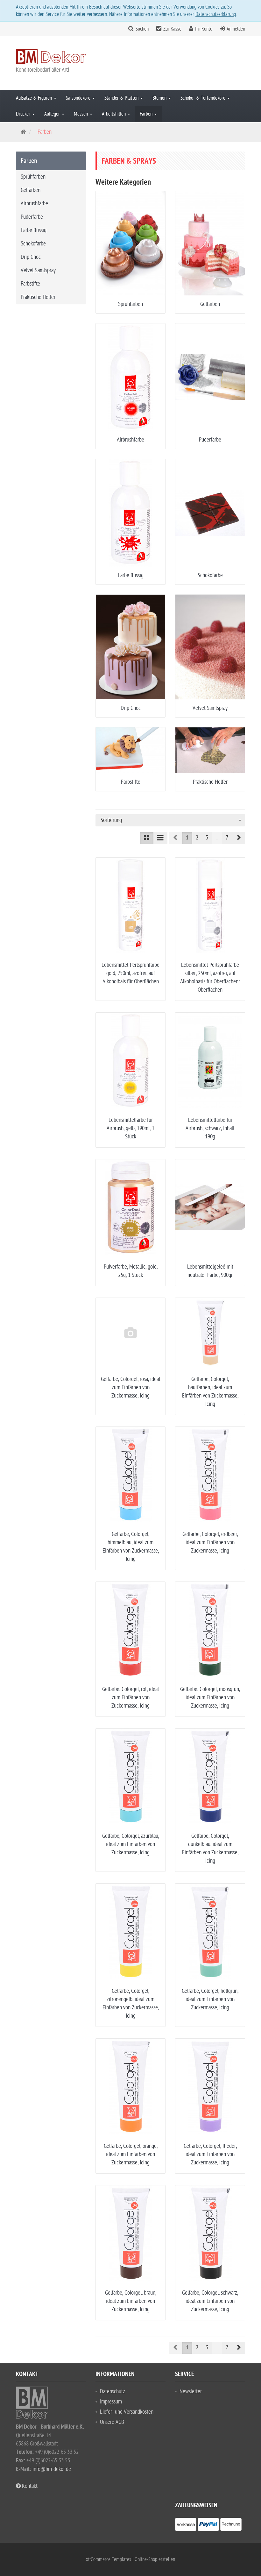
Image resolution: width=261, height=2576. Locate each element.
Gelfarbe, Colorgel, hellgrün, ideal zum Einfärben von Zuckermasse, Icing (210, 1999)
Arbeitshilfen (114, 114)
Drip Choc (131, 708)
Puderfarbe (210, 440)
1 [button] (187, 838)
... (217, 838)
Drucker (24, 114)
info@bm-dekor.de (52, 2469)
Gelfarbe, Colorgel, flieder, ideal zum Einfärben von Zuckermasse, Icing (210, 2154)
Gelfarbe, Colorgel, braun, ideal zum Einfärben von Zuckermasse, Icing (131, 2301)
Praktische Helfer (210, 782)
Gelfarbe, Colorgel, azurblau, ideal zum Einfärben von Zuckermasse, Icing (131, 1844)
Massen (81, 114)
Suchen (142, 29)
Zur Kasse (172, 29)
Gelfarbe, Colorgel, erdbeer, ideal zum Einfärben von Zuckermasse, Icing (210, 1543)
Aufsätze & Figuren (35, 98)
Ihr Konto (204, 29)
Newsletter (191, 2392)
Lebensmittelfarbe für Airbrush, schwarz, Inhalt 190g (210, 1128)
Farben (147, 114)
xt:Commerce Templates (109, 2559)
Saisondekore (79, 98)
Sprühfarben (130, 304)
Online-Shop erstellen (155, 2559)
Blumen (160, 98)
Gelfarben (210, 304)
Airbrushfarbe (130, 440)
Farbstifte (131, 782)
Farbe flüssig (131, 575)
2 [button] (197, 838)
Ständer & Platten (122, 98)
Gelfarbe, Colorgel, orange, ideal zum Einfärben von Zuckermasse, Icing (131, 2154)
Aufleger (53, 114)
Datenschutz (113, 2392)
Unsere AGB (112, 2422)
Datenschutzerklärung (216, 14)
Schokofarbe (210, 575)
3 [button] (207, 838)
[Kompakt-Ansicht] (147, 838)
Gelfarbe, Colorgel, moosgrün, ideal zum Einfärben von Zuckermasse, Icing (210, 1698)
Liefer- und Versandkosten (127, 2412)
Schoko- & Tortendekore (204, 98)
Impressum (111, 2402)
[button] (238, 838)
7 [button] (227, 838)
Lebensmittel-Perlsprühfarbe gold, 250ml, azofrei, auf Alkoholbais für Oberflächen (130, 973)
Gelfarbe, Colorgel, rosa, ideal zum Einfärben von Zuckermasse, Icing (130, 1387)
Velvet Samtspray (210, 708)
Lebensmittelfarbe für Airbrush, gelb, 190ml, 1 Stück (130, 1128)
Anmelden (236, 29)
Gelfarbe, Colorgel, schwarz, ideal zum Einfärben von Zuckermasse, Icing (210, 2301)
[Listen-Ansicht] (160, 838)
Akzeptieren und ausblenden (43, 7)
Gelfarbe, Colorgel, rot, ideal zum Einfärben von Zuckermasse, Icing (130, 1698)
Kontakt (29, 2486)
